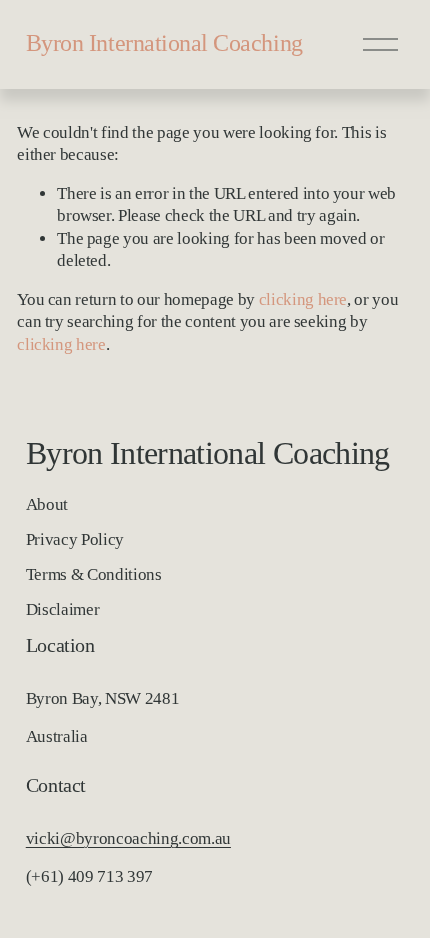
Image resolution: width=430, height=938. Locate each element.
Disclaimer (63, 609)
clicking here (303, 299)
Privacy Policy (75, 539)
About (47, 504)
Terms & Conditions (94, 574)
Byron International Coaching (164, 43)
